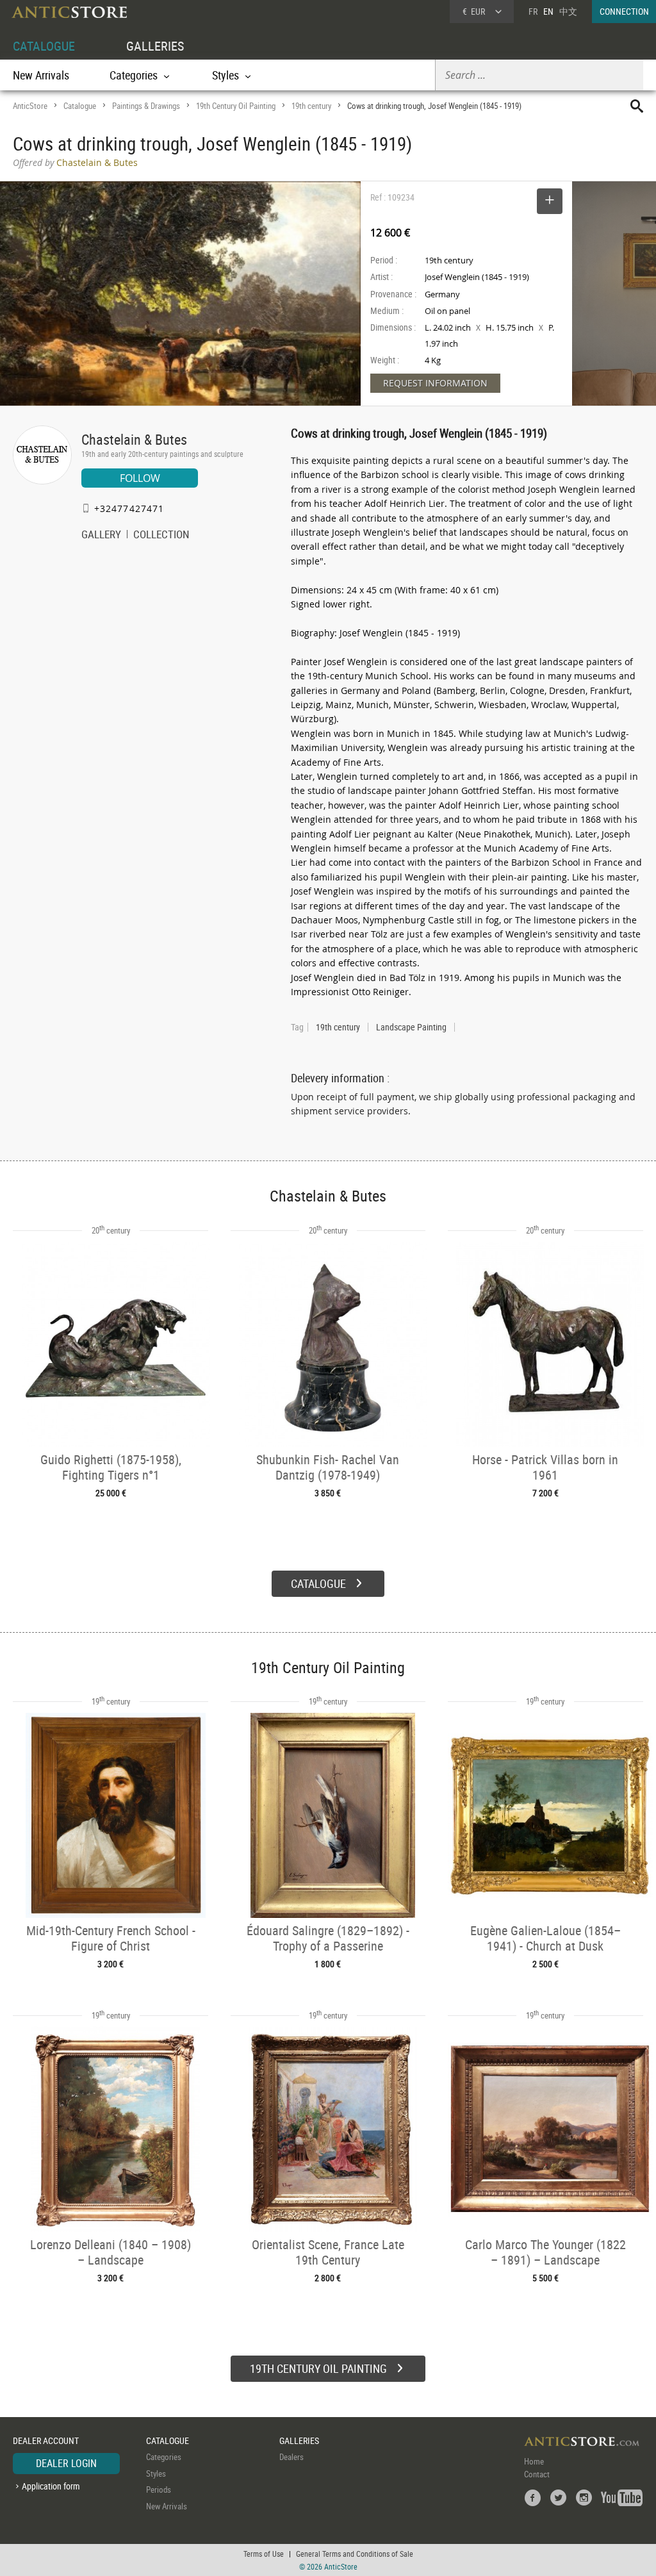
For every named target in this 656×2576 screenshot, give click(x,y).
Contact (537, 2474)
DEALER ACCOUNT (46, 2440)
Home (534, 2461)
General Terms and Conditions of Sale (355, 2554)
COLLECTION (161, 536)
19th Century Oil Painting (236, 106)
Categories (164, 2457)
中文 (568, 11)
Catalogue (80, 106)
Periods (159, 2489)
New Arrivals (41, 75)
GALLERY (101, 536)
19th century (311, 106)
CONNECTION (624, 11)
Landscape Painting (411, 1027)
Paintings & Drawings (146, 106)
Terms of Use (264, 2554)
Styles (156, 2473)
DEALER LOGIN (66, 2463)
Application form (51, 2486)
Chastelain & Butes (134, 439)
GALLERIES (155, 46)
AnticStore (30, 106)
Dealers (291, 2457)
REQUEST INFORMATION (435, 383)
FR (533, 11)
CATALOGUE (44, 46)
